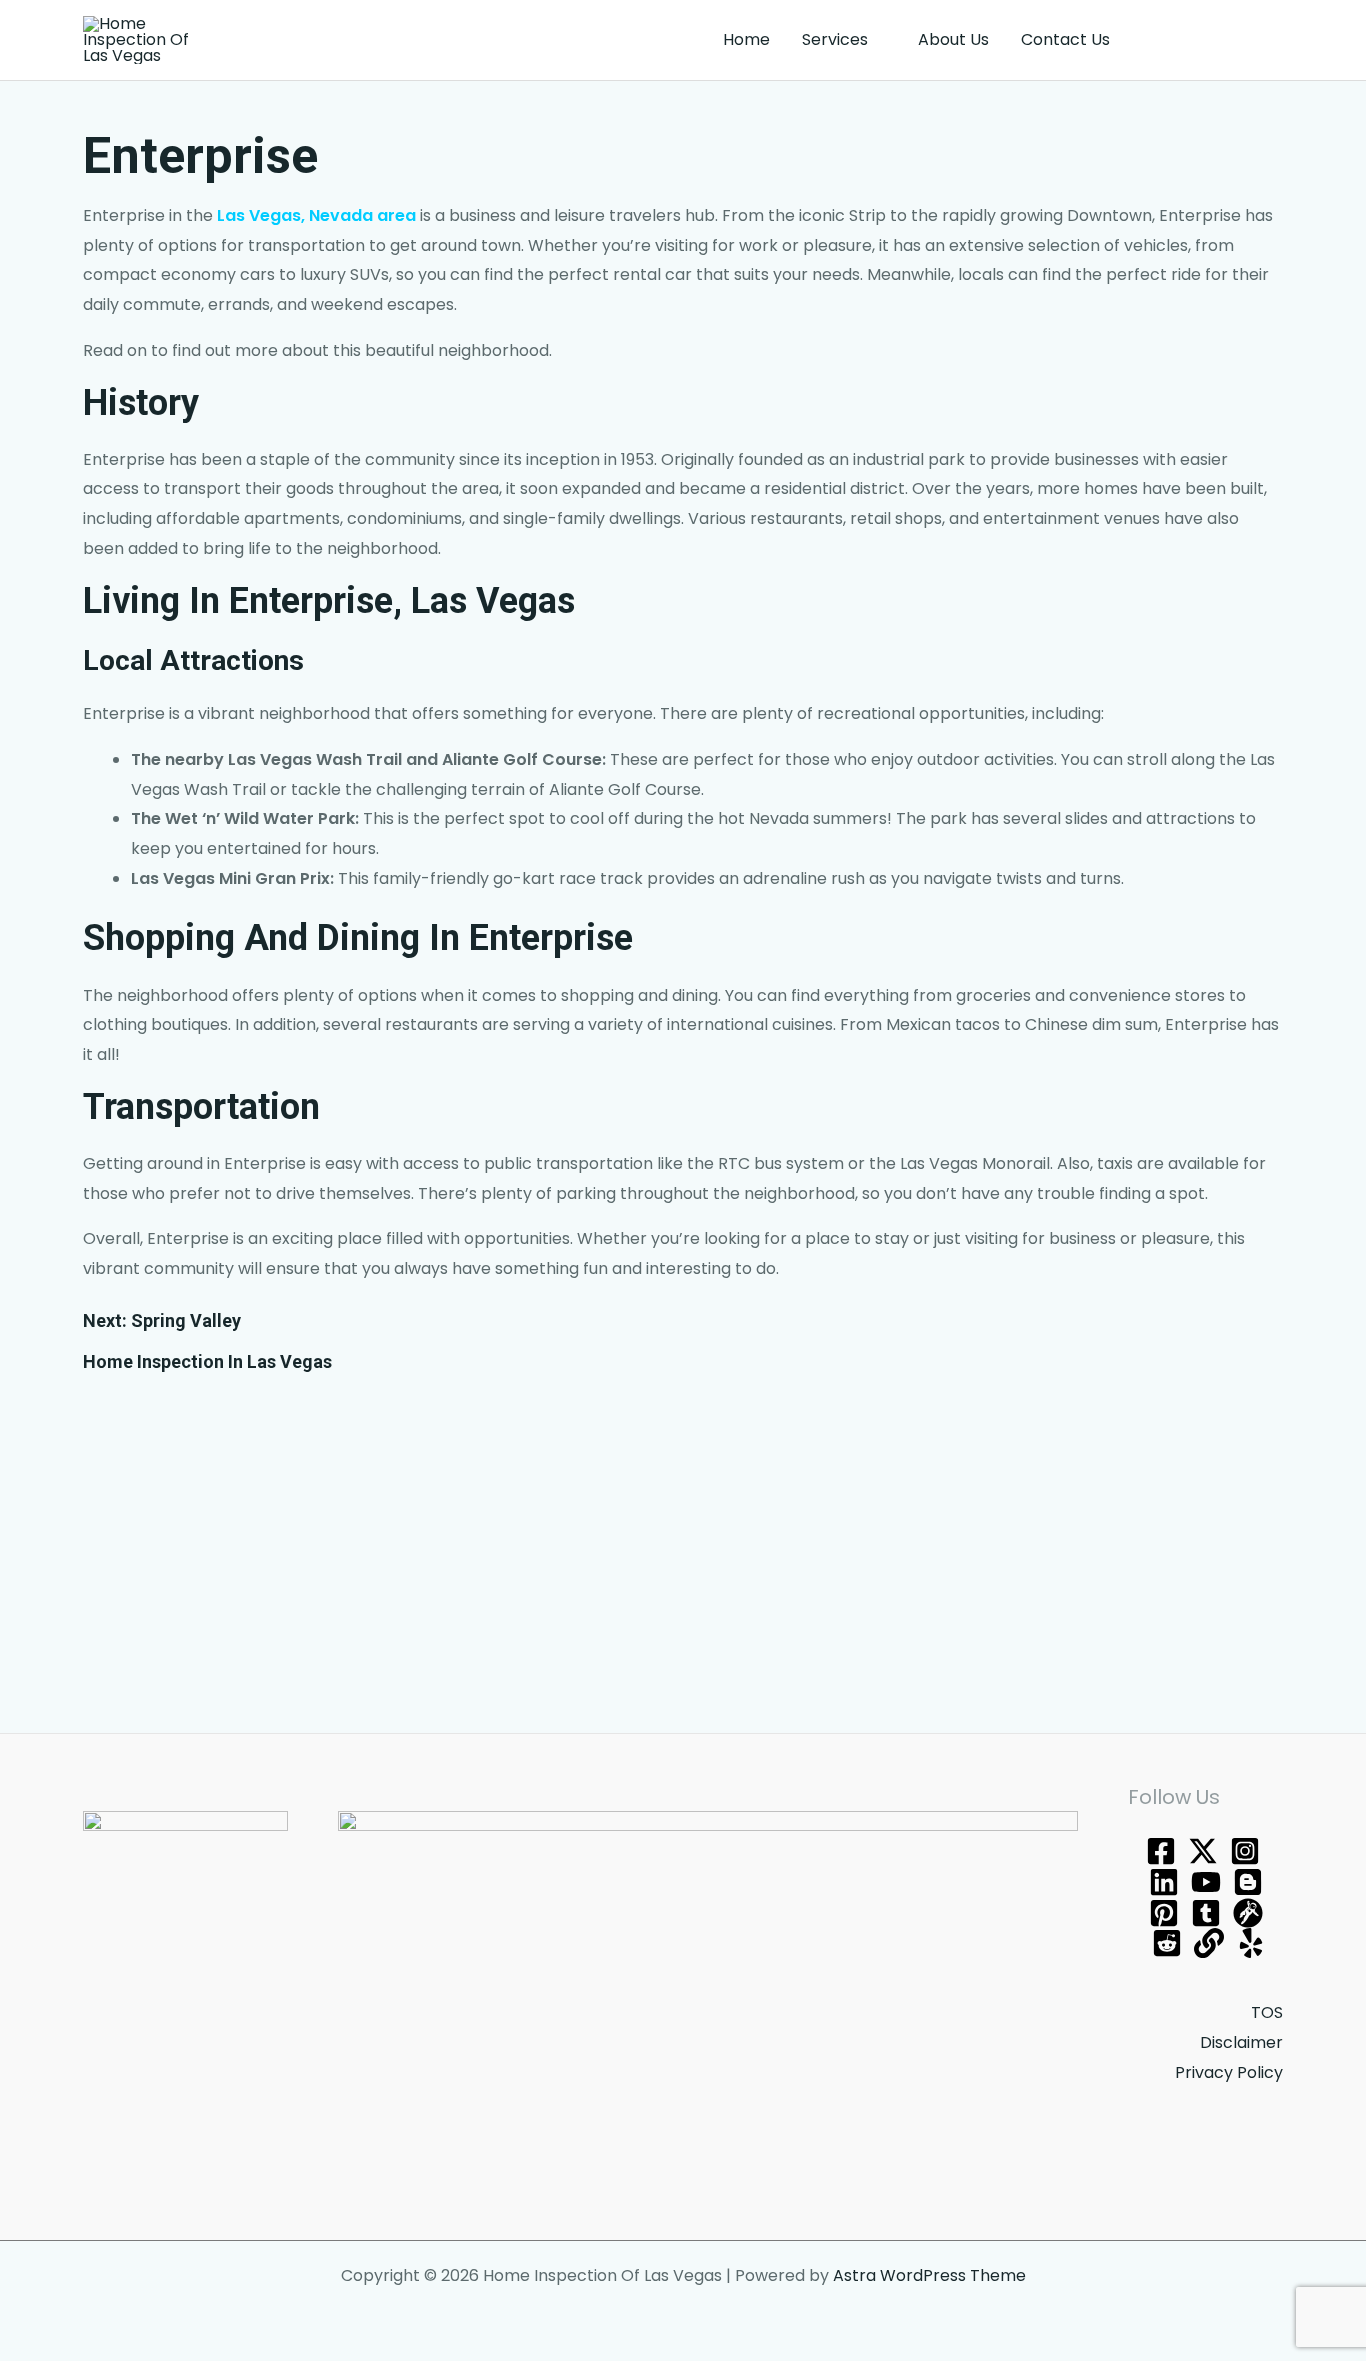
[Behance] (1164, 1882)
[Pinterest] (1164, 1913)
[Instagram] (1245, 1851)
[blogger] (1248, 1882)
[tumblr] (1206, 1913)
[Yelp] (1251, 1943)
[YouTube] (1206, 1882)
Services (835, 39)
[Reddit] (1167, 1943)
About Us (953, 39)
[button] (1214, 40)
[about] (1209, 1943)
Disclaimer (1241, 2042)
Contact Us (1065, 39)
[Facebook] (1161, 1851)
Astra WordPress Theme (929, 2275)
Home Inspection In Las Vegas (207, 1361)
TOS (1267, 2012)
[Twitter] (1203, 1851)
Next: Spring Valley (162, 1320)
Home (746, 39)
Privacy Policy (1229, 2072)
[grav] (1248, 1913)
